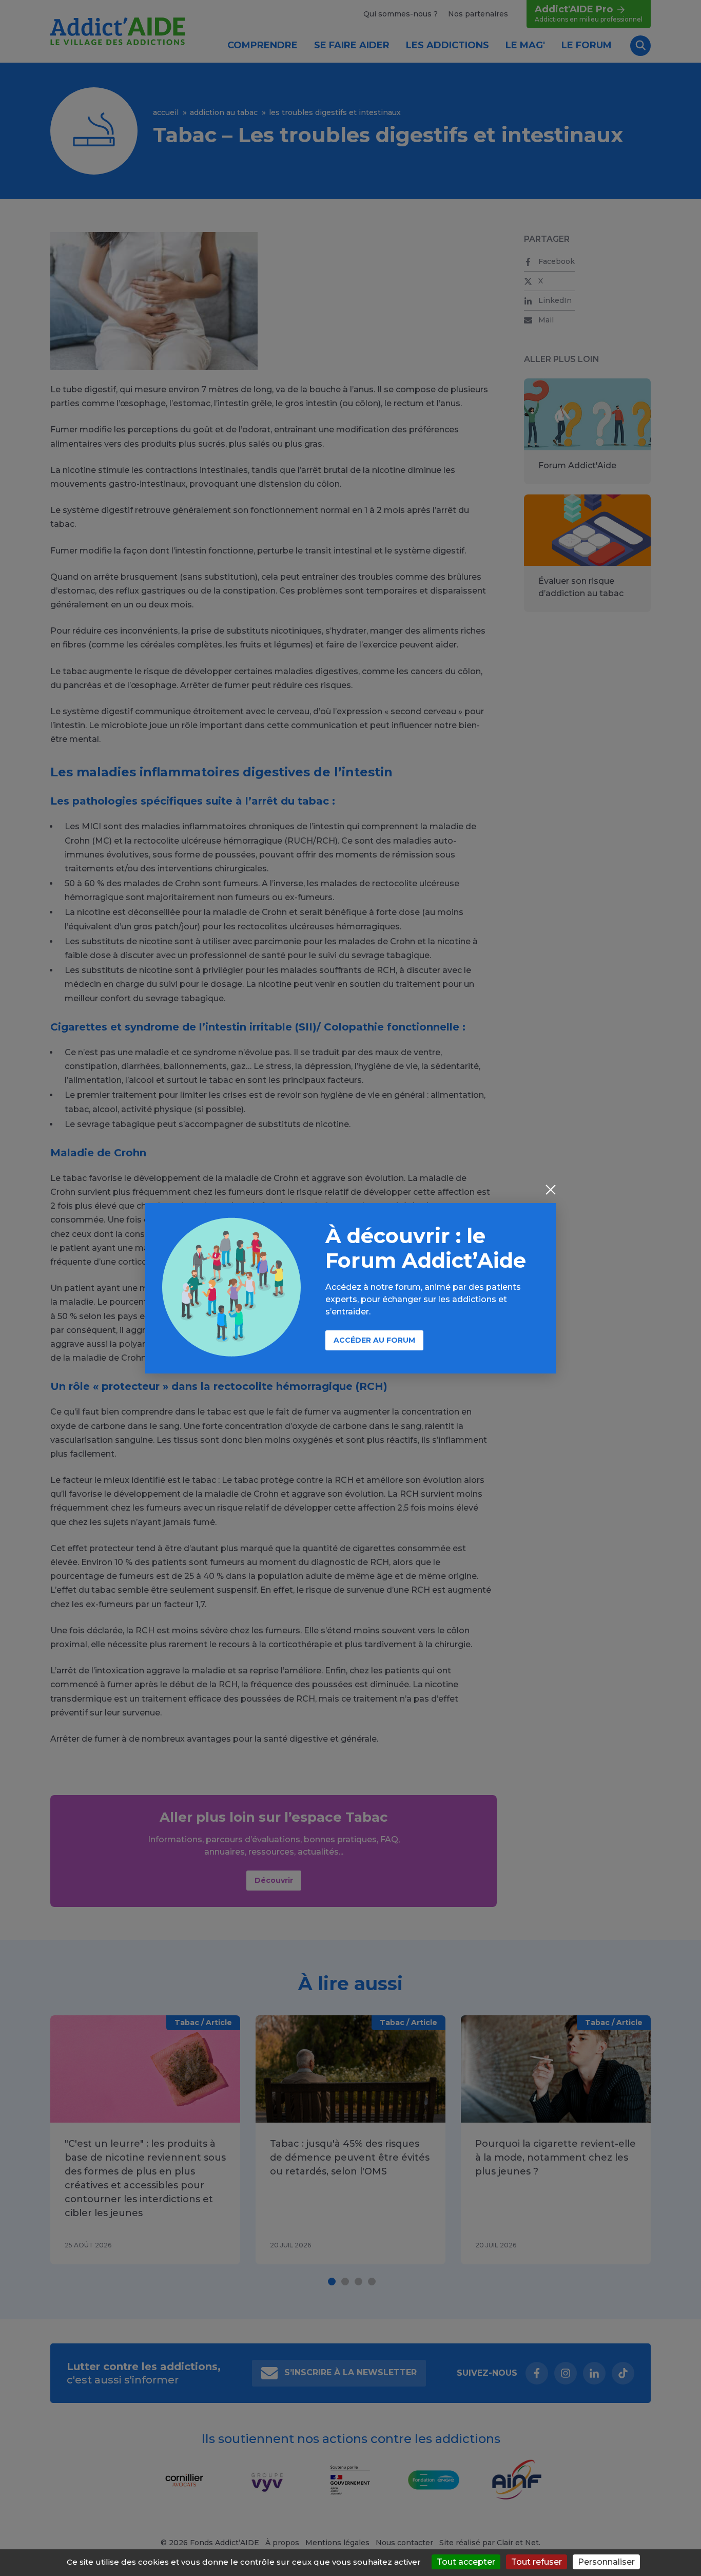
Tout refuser (537, 2562)
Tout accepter (466, 2562)
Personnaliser (606, 2562)
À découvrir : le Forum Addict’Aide (426, 1248)
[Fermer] (551, 1191)
